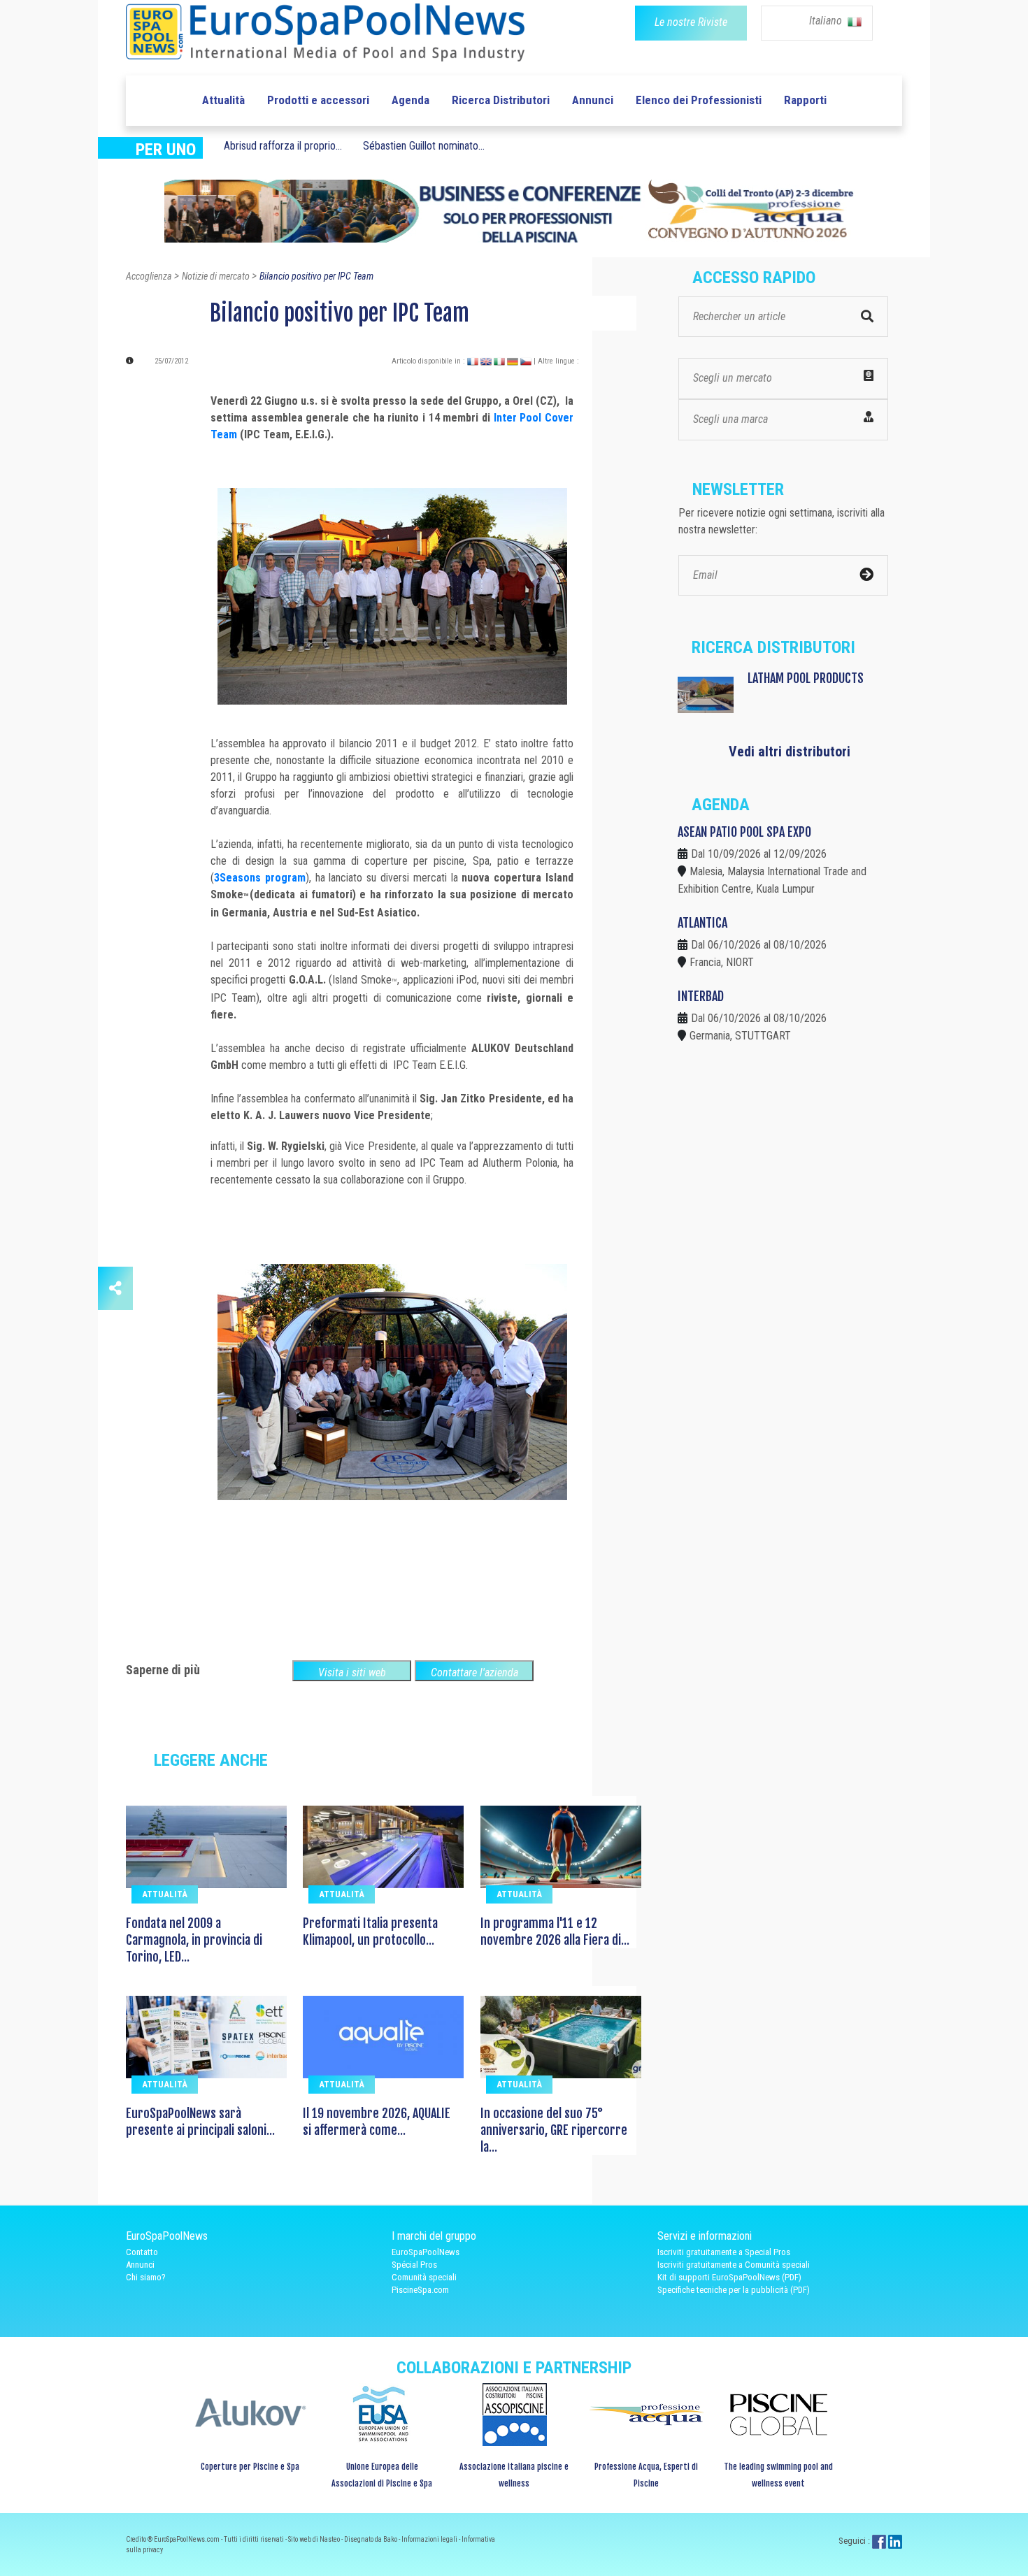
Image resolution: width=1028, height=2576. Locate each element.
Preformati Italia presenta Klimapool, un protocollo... (370, 1931)
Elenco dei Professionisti (699, 100)
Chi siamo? (146, 2277)
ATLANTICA (702, 923)
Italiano (827, 21)
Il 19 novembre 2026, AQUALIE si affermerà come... (377, 2122)
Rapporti (805, 100)
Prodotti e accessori (318, 100)
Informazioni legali (430, 2539)
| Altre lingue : (556, 361)
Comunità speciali (424, 2277)
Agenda (411, 100)
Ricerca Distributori (501, 100)
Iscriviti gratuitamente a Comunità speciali (734, 2265)
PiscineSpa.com (420, 2290)
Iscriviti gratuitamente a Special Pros (724, 2252)
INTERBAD (701, 996)
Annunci (593, 100)
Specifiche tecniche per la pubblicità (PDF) (734, 2290)
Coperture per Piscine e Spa (250, 2467)
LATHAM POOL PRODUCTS (806, 678)
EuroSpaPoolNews (426, 2252)
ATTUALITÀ (165, 1894)
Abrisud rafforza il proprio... (283, 146)
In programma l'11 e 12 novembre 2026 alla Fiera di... (555, 1931)
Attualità (223, 100)
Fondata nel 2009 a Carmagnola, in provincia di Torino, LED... (194, 1940)
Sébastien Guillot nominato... (424, 146)
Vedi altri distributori (790, 751)
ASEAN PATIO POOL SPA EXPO (744, 832)
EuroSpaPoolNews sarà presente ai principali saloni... (200, 2122)
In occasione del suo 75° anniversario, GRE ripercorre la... (554, 2130)
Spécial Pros (414, 2265)
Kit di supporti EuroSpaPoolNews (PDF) (729, 2277)
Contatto (142, 2252)
